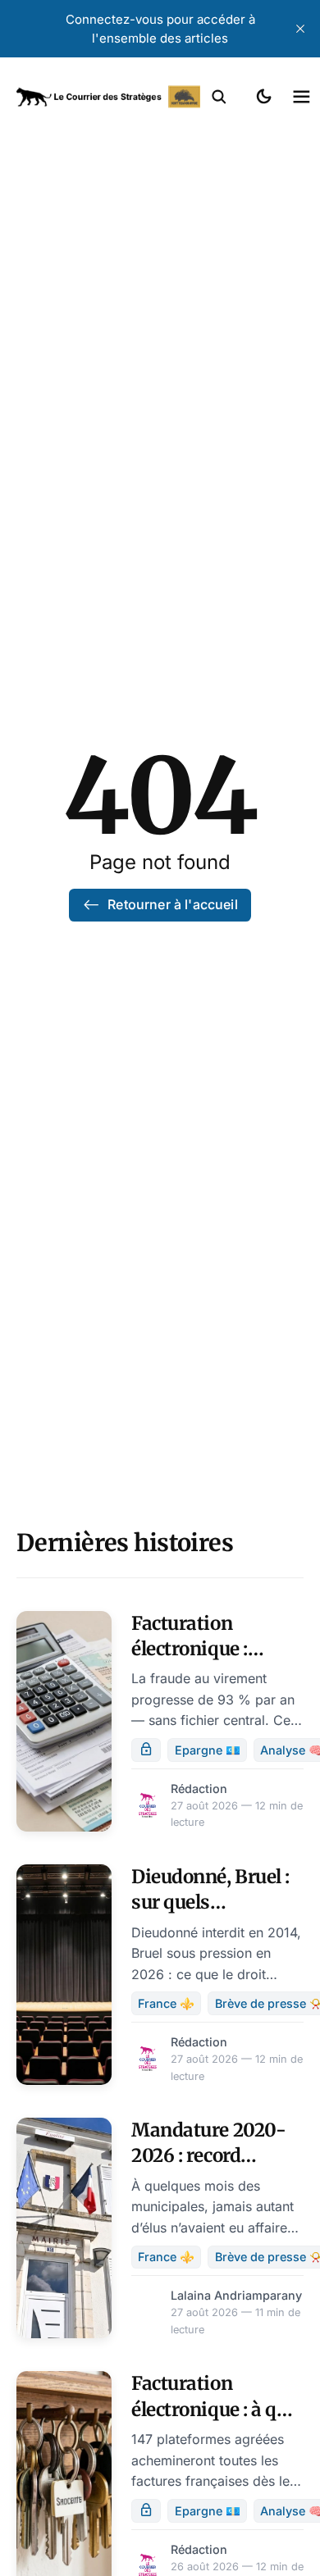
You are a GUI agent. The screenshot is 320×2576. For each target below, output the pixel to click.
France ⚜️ (166, 2003)
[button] (219, 97)
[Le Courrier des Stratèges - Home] (108, 97)
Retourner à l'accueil (172, 904)
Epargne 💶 (208, 1750)
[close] (300, 29)
